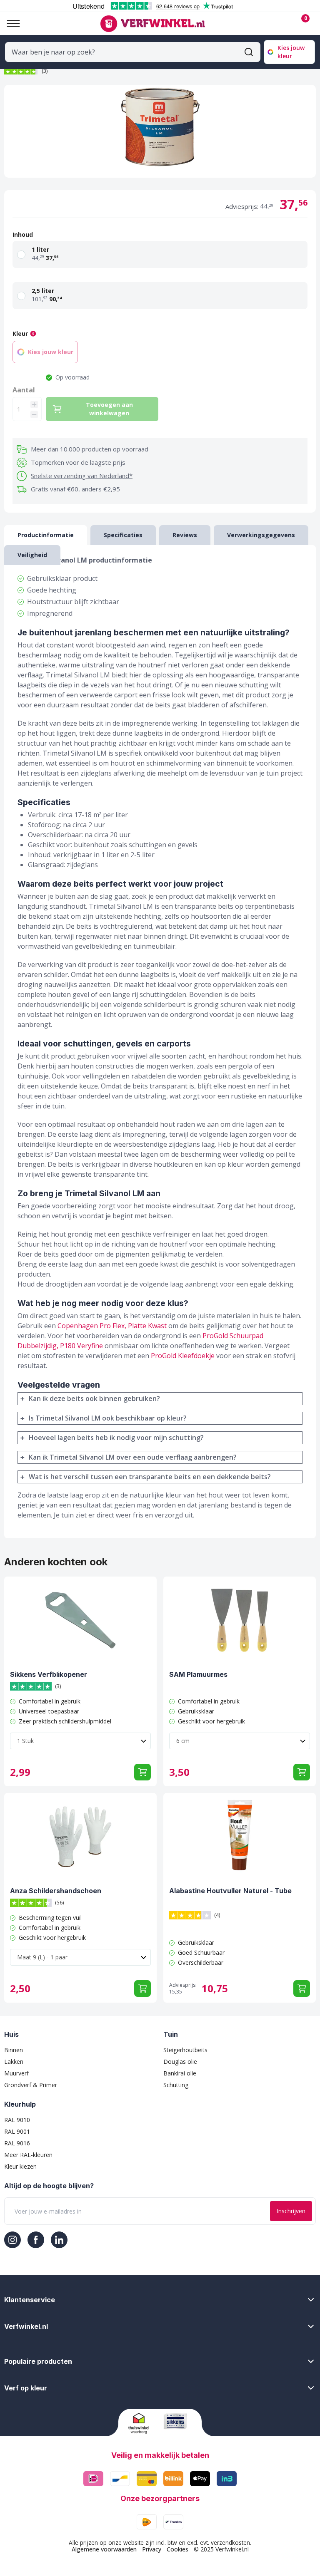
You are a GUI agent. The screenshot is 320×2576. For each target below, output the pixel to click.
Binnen (14, 2050)
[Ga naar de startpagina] (152, 24)
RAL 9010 (17, 2120)
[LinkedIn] (59, 2240)
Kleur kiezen (20, 2166)
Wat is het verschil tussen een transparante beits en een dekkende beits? (150, 1477)
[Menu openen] (10, 24)
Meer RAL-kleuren (28, 2155)
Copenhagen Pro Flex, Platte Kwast (112, 1326)
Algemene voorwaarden (104, 2549)
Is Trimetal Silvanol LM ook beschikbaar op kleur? (108, 1418)
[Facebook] (36, 2240)
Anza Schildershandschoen (56, 1891)
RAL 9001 (17, 2131)
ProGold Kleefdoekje (183, 1356)
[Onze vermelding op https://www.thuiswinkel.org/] (143, 2423)
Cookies (177, 2549)
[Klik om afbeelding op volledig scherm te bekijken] (160, 131)
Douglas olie (180, 2062)
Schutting (176, 2085)
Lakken (14, 2062)
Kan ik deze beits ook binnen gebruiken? (94, 1398)
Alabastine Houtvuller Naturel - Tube (230, 1891)
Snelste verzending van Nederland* (82, 476)
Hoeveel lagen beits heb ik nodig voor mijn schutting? (116, 1438)
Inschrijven (291, 2211)
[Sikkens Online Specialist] (178, 2421)
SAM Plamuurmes (198, 1674)
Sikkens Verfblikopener (49, 1674)
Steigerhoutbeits (185, 2050)
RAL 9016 (17, 2143)
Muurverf (16, 2073)
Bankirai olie (180, 2073)
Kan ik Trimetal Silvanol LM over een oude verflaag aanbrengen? (133, 1457)
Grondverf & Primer (31, 2085)
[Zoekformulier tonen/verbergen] (249, 52)
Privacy (152, 2549)
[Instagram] (12, 2240)
